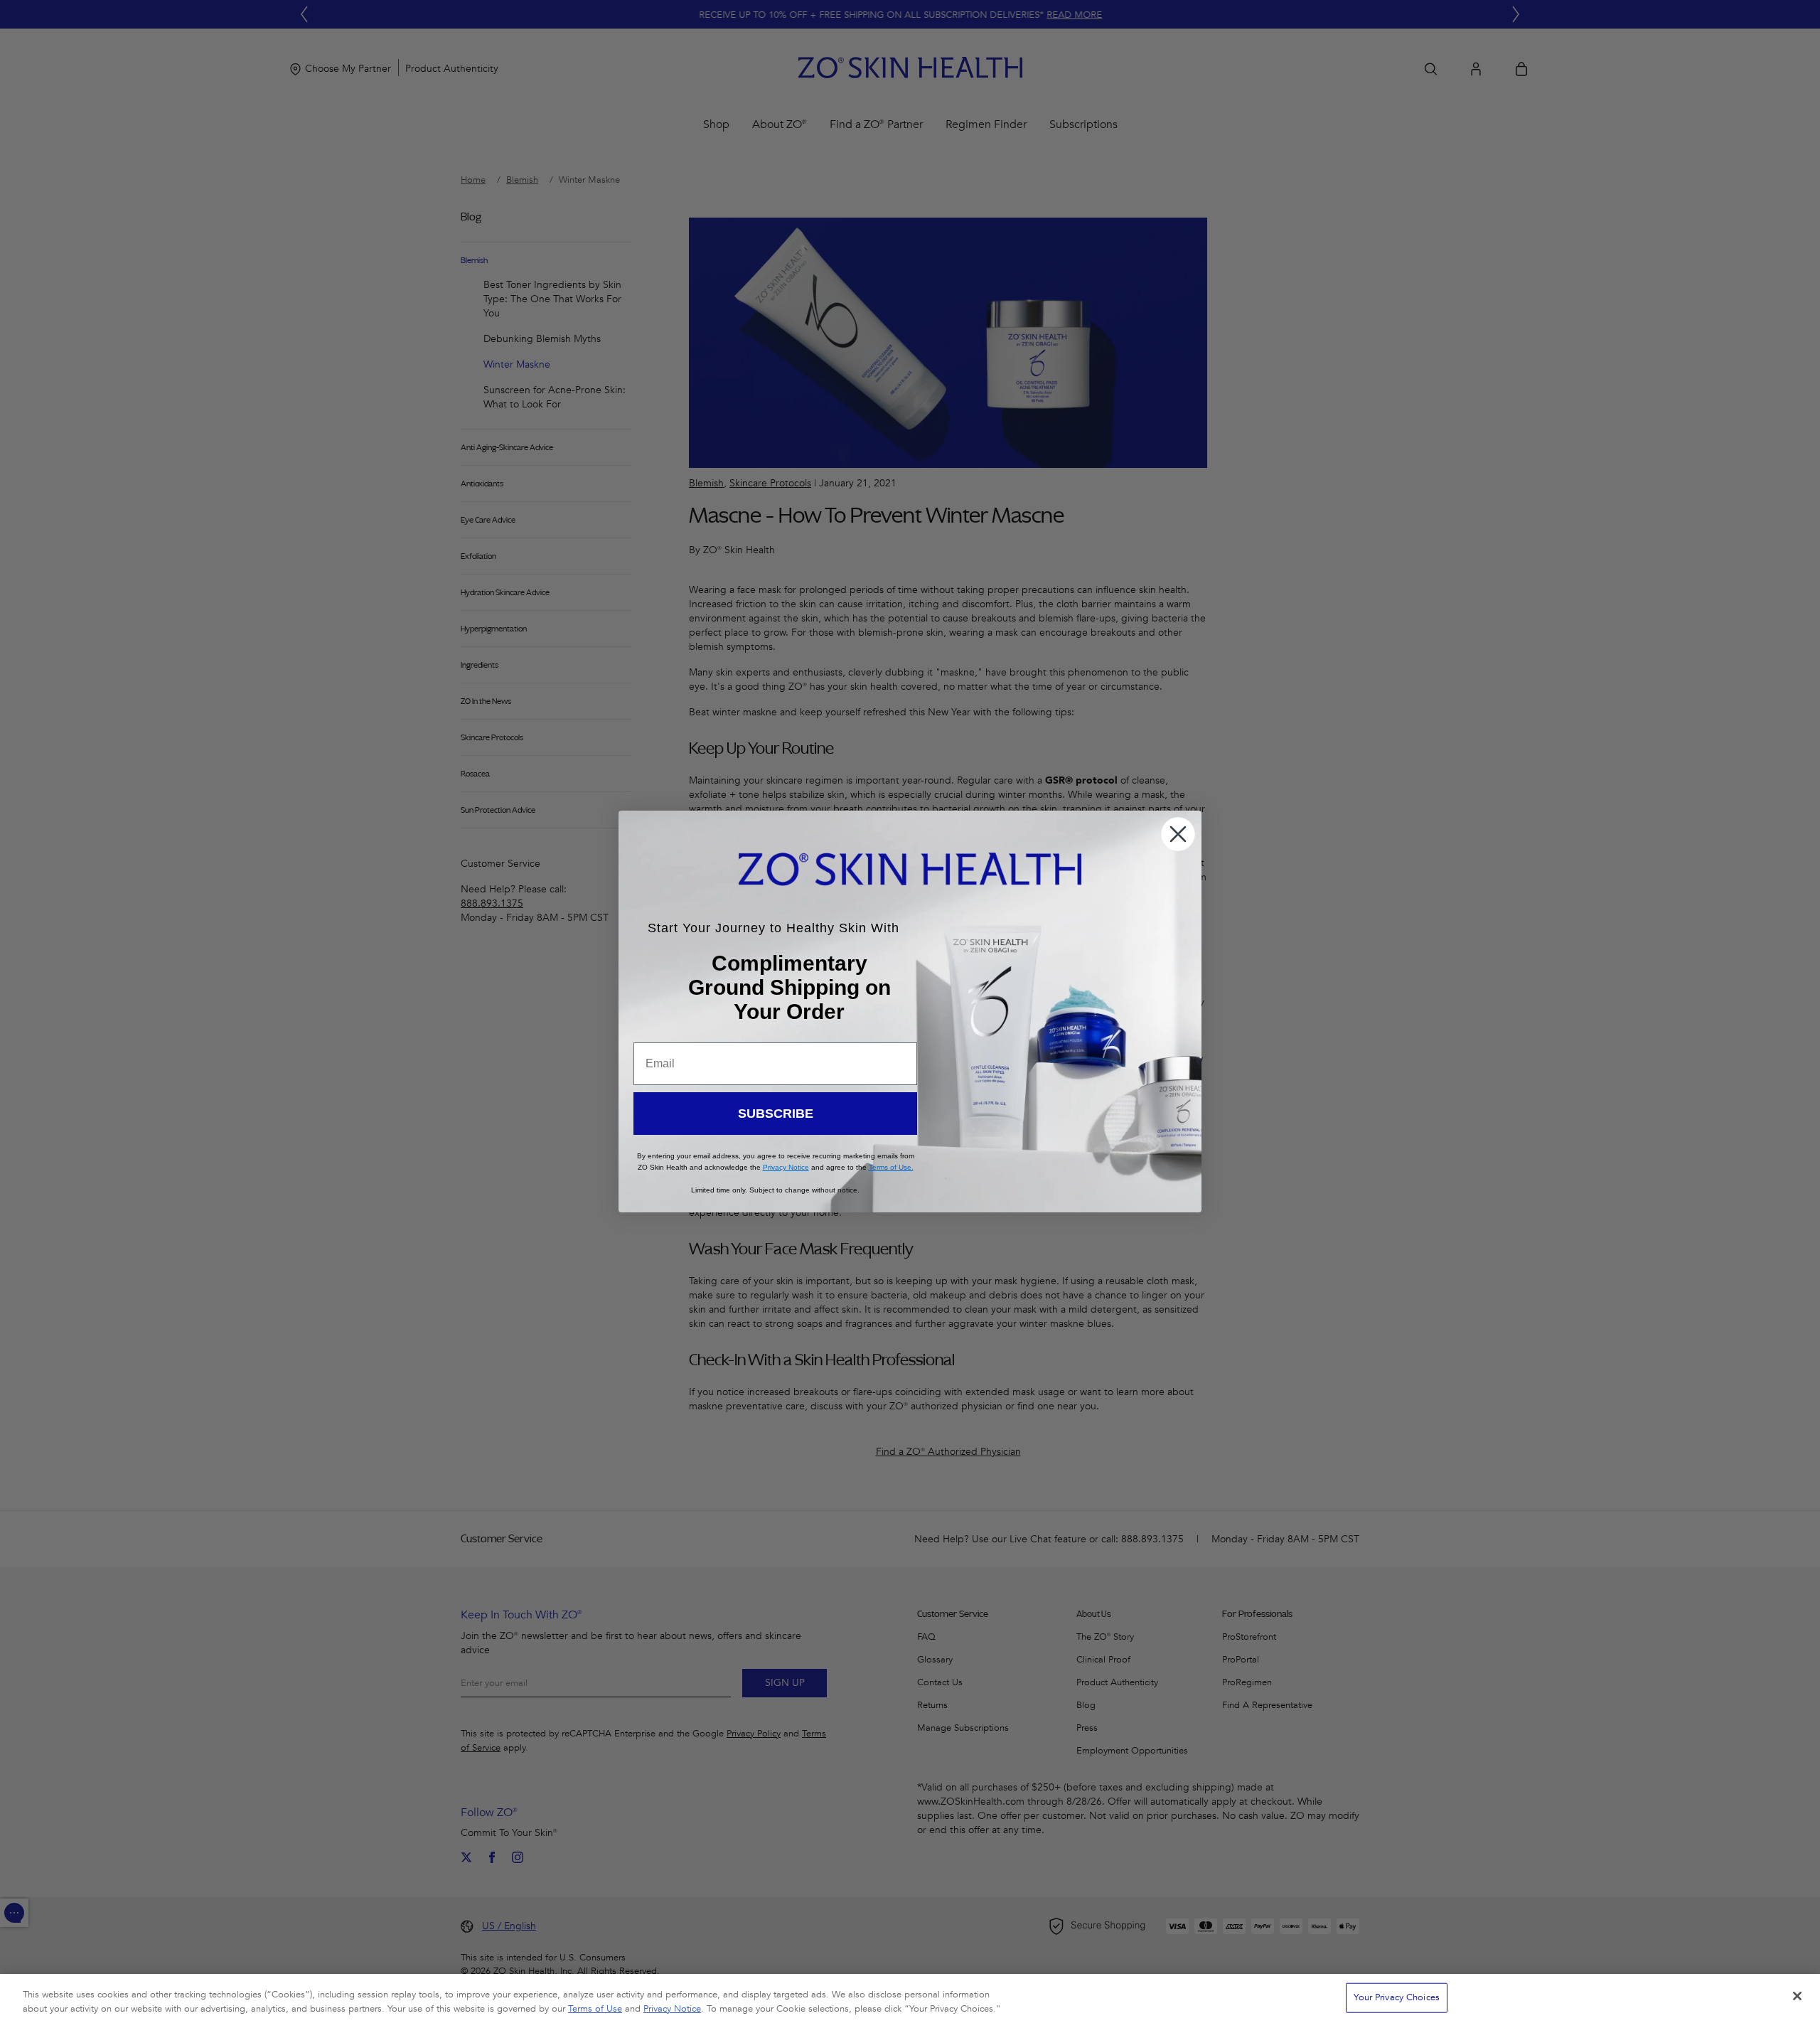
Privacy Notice (672, 2008)
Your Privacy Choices (1397, 1997)
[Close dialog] (1178, 834)
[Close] (1797, 1996)
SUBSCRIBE (776, 1114)
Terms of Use (595, 2008)
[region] (910, 1998)
